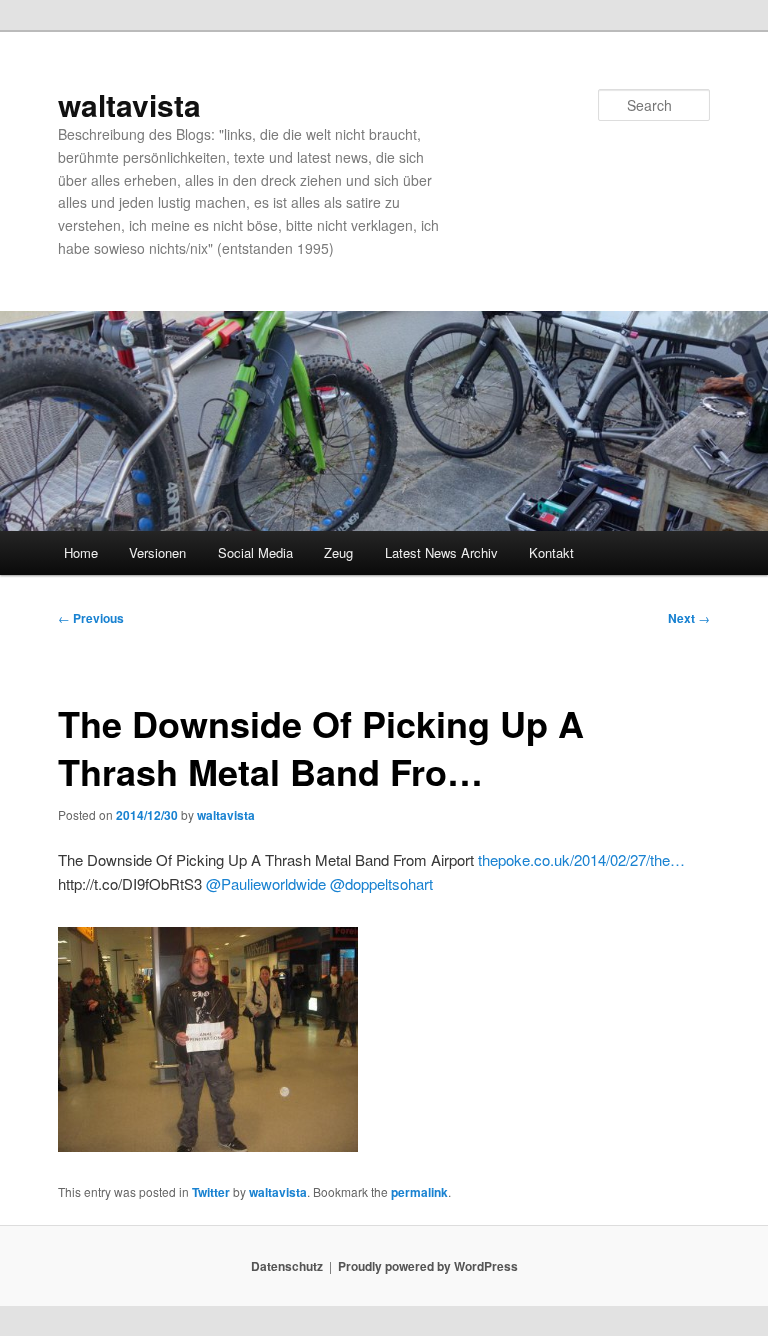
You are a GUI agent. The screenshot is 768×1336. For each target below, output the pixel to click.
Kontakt (551, 552)
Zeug (338, 552)
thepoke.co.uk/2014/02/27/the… (581, 859)
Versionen (157, 552)
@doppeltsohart (381, 883)
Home (81, 552)
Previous (91, 618)
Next (689, 618)
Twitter (211, 1192)
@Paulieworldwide (266, 883)
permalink (419, 1192)
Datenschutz (287, 1266)
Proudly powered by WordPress (428, 1266)
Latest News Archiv (441, 552)
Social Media (255, 552)
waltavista (129, 104)
